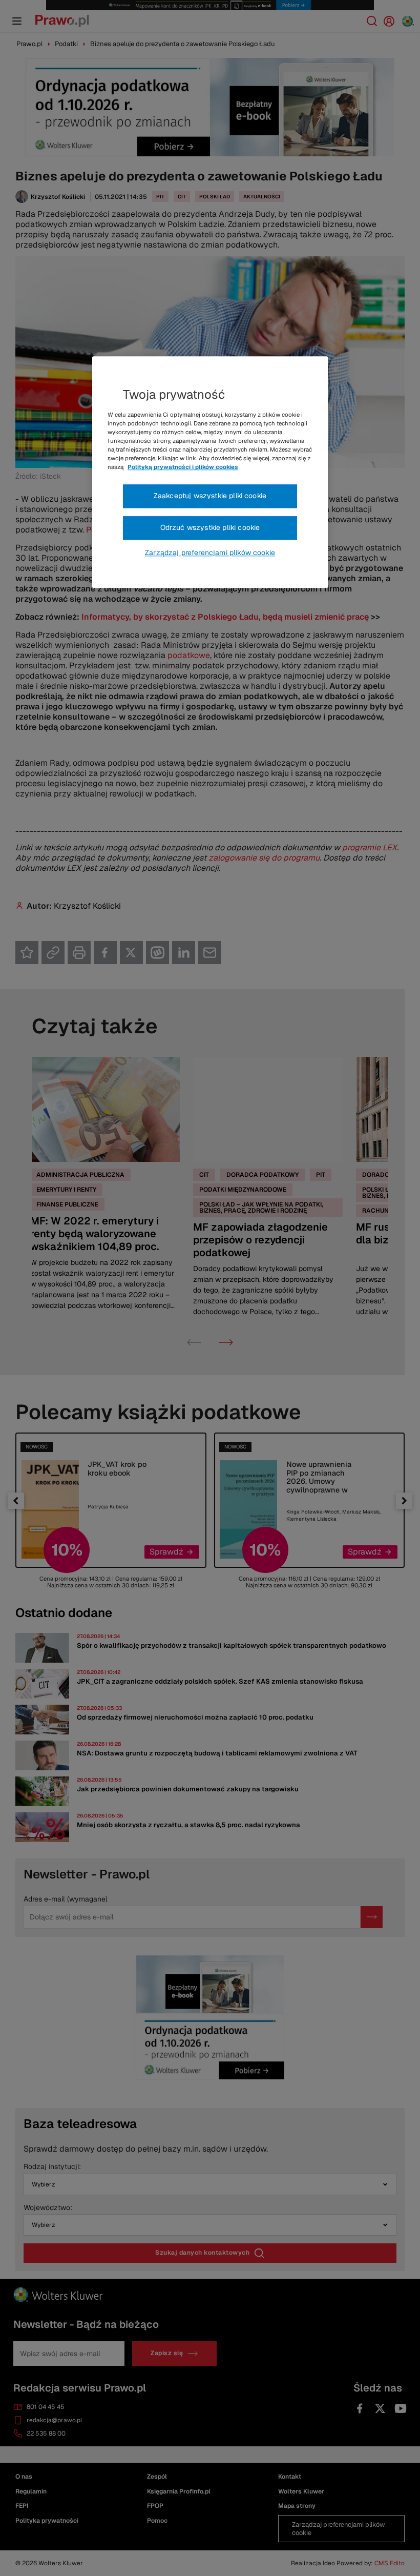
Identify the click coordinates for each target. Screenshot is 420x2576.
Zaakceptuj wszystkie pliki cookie (210, 496)
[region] (210, 472)
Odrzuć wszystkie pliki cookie (210, 527)
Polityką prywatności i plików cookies (183, 467)
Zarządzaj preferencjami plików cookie (210, 553)
